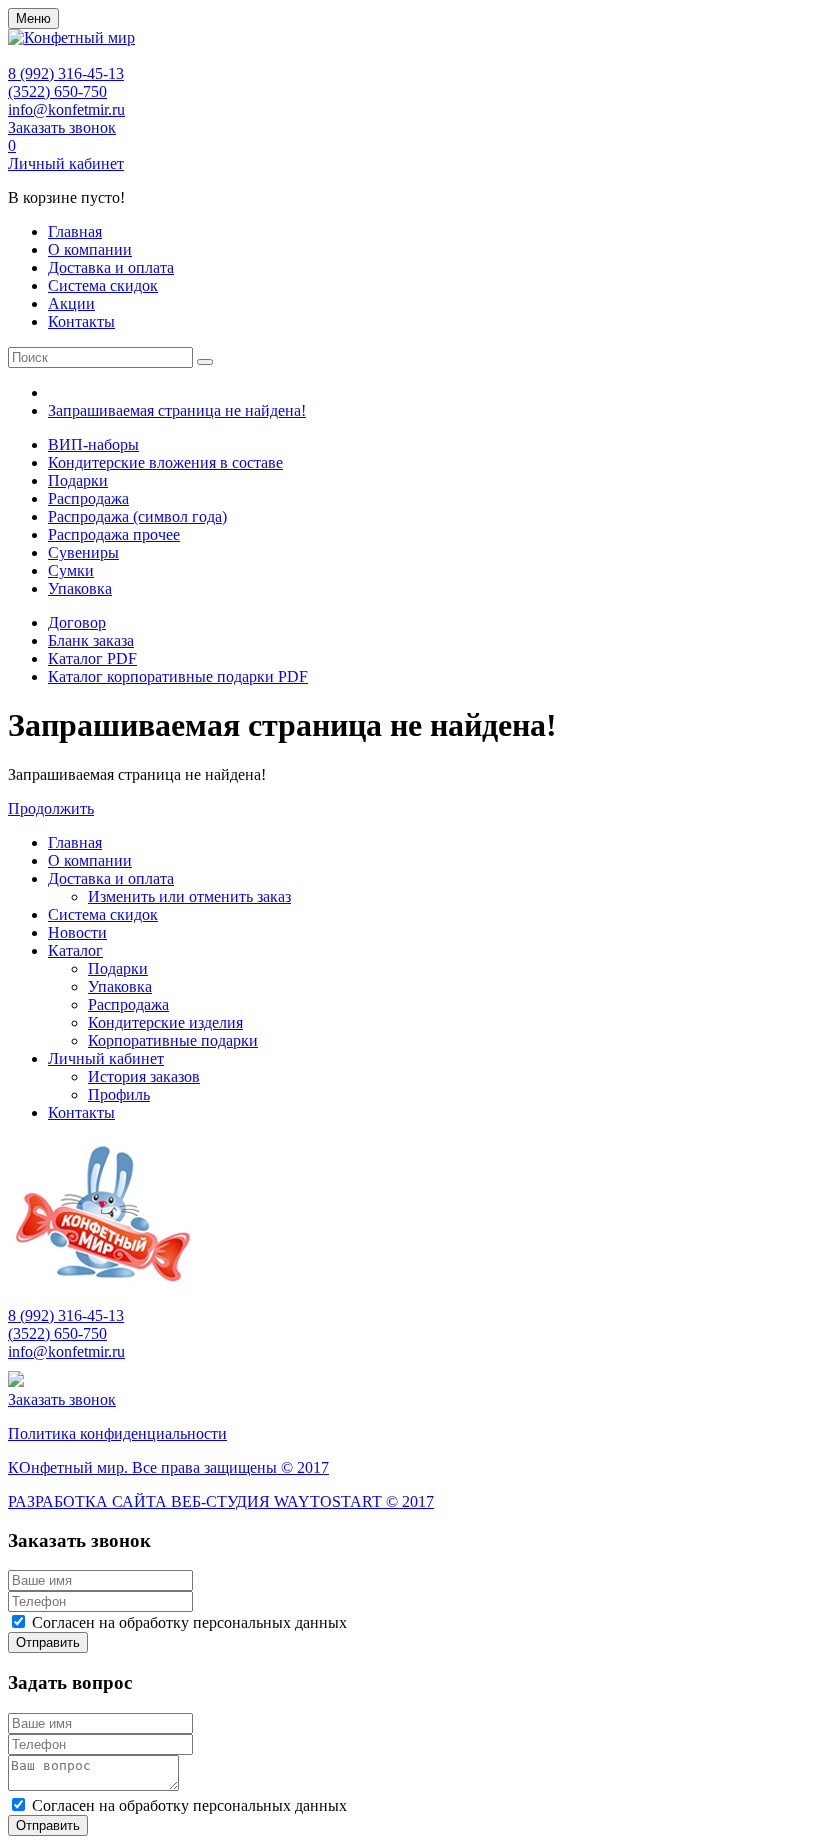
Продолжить (51, 808)
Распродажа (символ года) (137, 516)
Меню (33, 18)
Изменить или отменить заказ (189, 896)
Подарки (78, 480)
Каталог (75, 950)
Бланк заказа (91, 640)
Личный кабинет (66, 163)
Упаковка (80, 588)
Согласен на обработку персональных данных (189, 1622)
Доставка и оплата (111, 267)
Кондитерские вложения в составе (165, 462)
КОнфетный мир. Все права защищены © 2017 (168, 1467)
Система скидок (103, 285)
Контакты (81, 321)
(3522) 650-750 (57, 91)
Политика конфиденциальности (117, 1433)
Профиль (119, 1094)
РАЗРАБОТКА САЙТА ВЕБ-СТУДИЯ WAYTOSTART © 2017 (221, 1501)
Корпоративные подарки (173, 1040)
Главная (75, 231)
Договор (77, 622)
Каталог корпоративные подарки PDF (178, 676)
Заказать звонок (62, 127)
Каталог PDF (92, 658)
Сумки (71, 570)
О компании (90, 249)
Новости (77, 932)
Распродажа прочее (114, 534)
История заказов (144, 1076)
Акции (71, 303)
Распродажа (88, 498)
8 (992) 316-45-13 (66, 73)
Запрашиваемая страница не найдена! (177, 410)
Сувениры (83, 552)
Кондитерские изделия (165, 1022)
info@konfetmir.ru (66, 109)
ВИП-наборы (93, 444)
